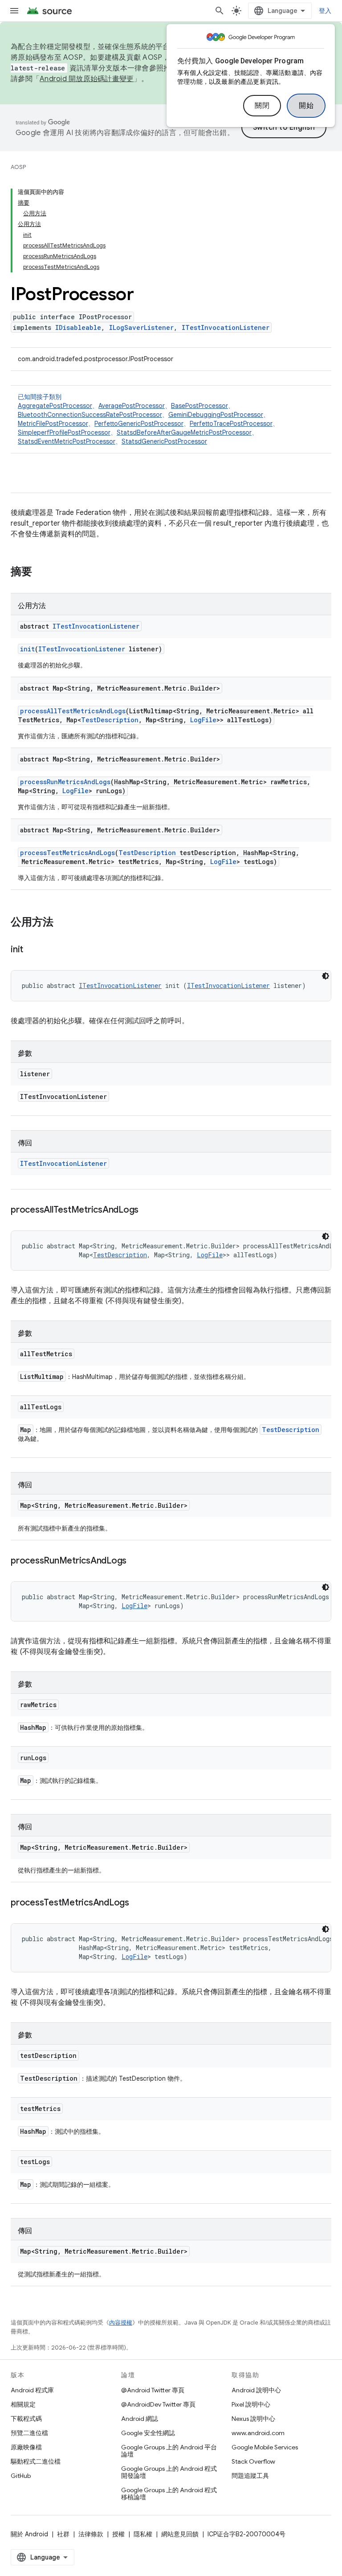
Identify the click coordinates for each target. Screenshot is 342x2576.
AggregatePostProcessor (55, 406)
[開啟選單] (14, 11)
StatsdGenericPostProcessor (164, 441)
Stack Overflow (253, 2461)
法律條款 (91, 2534)
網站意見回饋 (180, 2534)
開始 (306, 106)
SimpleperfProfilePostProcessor (64, 432)
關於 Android (29, 2534)
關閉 (262, 106)
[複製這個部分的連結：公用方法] (62, 923)
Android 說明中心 (256, 2390)
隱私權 (143, 2534)
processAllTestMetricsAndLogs (73, 711)
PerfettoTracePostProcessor (231, 424)
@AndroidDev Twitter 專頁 (158, 2404)
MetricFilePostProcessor (53, 424)
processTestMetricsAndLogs (67, 853)
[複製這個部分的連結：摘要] (41, 572)
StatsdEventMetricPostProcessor (67, 441)
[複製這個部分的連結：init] (32, 950)
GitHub (21, 2476)
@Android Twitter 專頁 (153, 2390)
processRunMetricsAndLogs (65, 782)
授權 (118, 2534)
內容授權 (121, 2323)
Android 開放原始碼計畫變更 (87, 79)
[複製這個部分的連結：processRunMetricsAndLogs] (135, 1561)
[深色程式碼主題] (326, 976)
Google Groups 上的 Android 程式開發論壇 (169, 2472)
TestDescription (110, 720)
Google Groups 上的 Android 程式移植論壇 (169, 2494)
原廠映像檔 (26, 2447)
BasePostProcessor (199, 406)
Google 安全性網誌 (148, 2433)
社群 (63, 2534)
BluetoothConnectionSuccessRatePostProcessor (90, 415)
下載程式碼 (26, 2419)
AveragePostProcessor (132, 406)
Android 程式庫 (32, 2390)
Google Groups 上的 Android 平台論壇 (169, 2451)
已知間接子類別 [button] (148, 419)
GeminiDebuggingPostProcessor (216, 415)
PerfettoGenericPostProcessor (139, 424)
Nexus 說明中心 (253, 2419)
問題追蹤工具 (250, 2476)
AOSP (18, 167)
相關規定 (23, 2404)
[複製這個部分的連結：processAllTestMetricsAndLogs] (147, 1210)
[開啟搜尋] (220, 11)
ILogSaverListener (141, 327)
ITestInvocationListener (226, 327)
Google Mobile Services (265, 2447)
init (27, 649)
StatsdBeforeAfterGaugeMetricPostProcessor (184, 432)
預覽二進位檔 (29, 2433)
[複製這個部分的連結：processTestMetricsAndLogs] (138, 1903)
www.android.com (258, 2433)
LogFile (203, 720)
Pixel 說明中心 (251, 2404)
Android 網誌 (140, 2419)
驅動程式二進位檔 (36, 2461)
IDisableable (78, 327)
